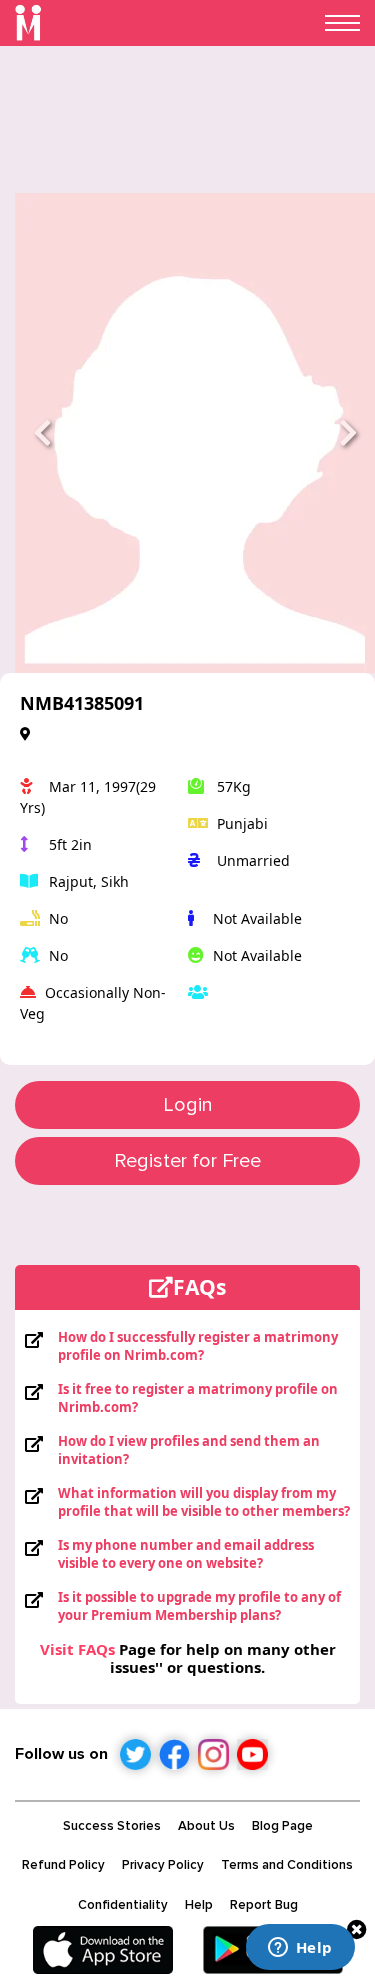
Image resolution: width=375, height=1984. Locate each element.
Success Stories (112, 1826)
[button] (42, 433)
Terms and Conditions (287, 1865)
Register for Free (187, 1161)
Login (188, 1105)
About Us (206, 1826)
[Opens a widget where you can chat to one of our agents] (300, 1949)
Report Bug (264, 1905)
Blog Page (282, 1826)
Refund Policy (63, 1865)
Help (199, 1905)
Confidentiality (123, 1905)
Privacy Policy (163, 1865)
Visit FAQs (77, 1649)
